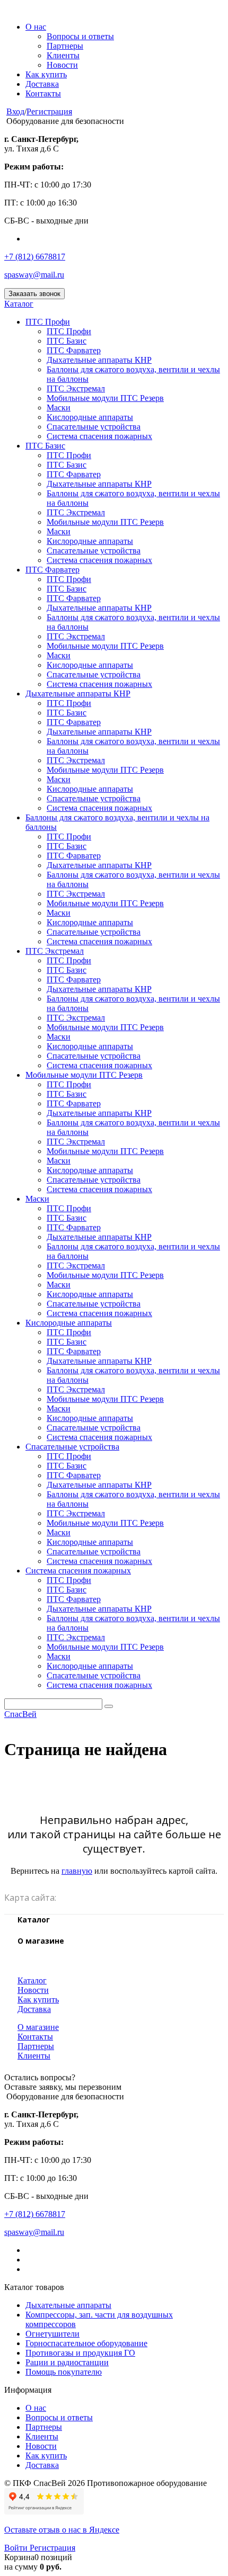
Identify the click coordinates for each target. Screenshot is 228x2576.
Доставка (42, 84)
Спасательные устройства (94, 427)
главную (77, 1871)
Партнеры (65, 46)
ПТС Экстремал (76, 388)
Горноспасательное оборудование (86, 2343)
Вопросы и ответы (80, 36)
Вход (15, 111)
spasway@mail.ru (34, 275)
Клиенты (63, 55)
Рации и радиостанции (67, 2362)
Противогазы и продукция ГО (80, 2353)
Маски (59, 408)
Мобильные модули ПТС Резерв (105, 398)
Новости (62, 65)
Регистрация (49, 111)
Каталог (19, 304)
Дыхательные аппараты (68, 2305)
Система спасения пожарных (99, 436)
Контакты (43, 93)
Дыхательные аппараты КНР (99, 360)
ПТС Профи (48, 322)
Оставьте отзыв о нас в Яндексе (62, 2530)
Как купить (46, 74)
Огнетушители (52, 2334)
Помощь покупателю (64, 2372)
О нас (36, 27)
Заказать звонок (34, 294)
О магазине (38, 2027)
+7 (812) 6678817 (35, 257)
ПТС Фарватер (74, 350)
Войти (17, 2548)
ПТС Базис (67, 341)
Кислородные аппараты (90, 417)
